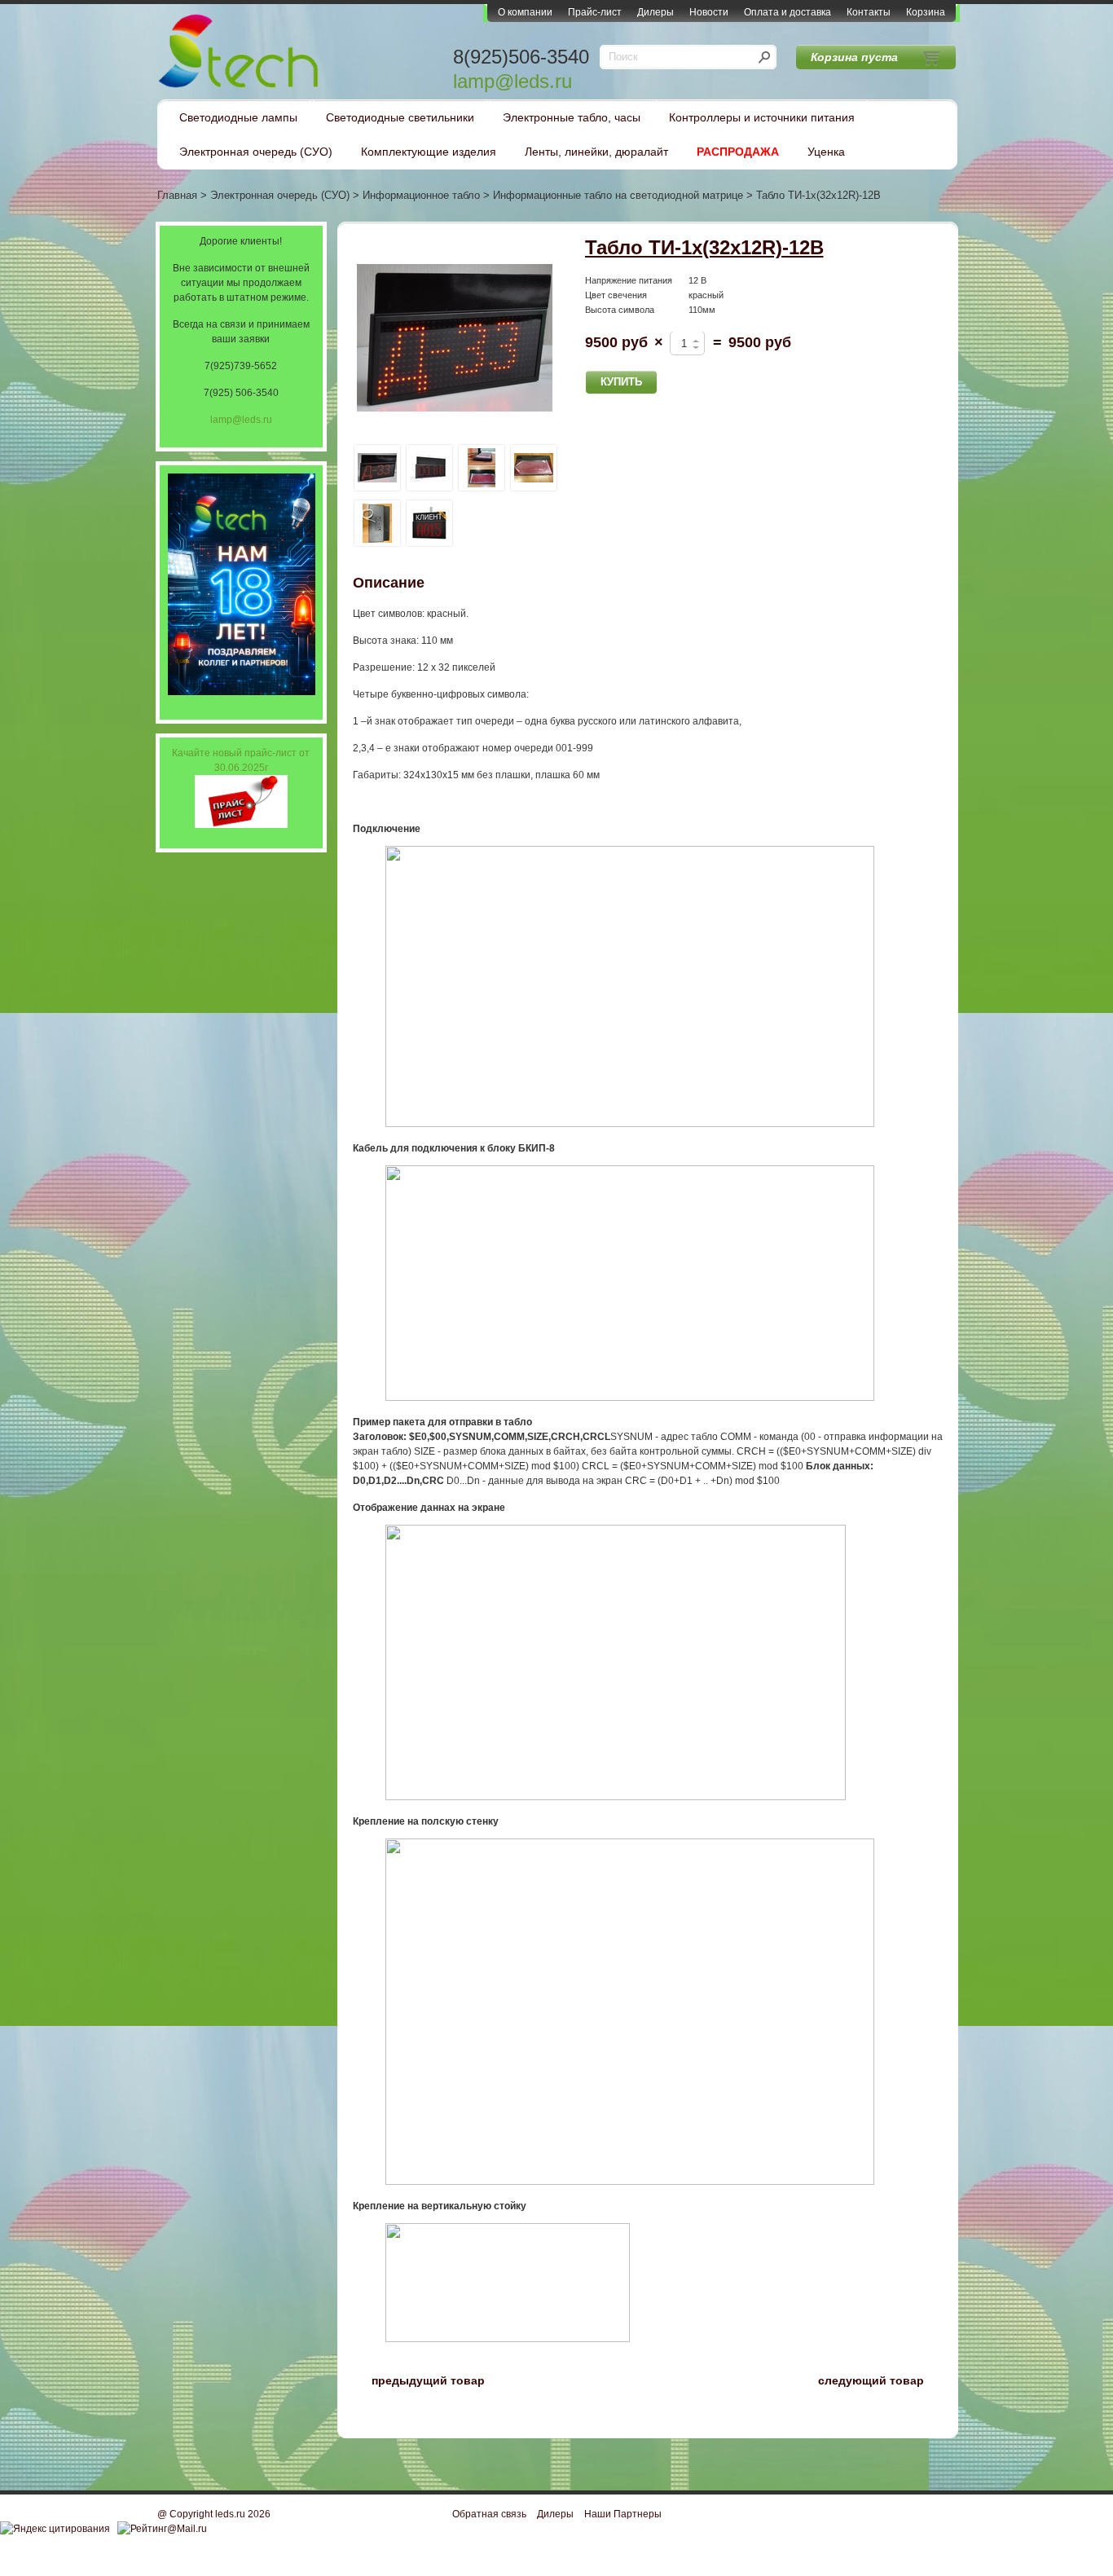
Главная (177, 195)
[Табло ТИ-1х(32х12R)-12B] (455, 339)
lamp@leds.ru (513, 81)
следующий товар (880, 2379)
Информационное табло (421, 195)
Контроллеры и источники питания (762, 117)
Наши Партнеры (623, 2514)
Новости (709, 12)
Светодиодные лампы (238, 117)
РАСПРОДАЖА (738, 152)
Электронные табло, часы (572, 117)
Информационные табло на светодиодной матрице (618, 195)
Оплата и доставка (787, 12)
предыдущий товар (419, 2379)
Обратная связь (489, 2514)
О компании (525, 12)
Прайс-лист (595, 12)
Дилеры (655, 12)
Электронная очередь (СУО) (256, 152)
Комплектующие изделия (429, 152)
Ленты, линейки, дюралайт (596, 152)
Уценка (826, 152)
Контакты (869, 12)
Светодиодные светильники (400, 117)
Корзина (926, 12)
